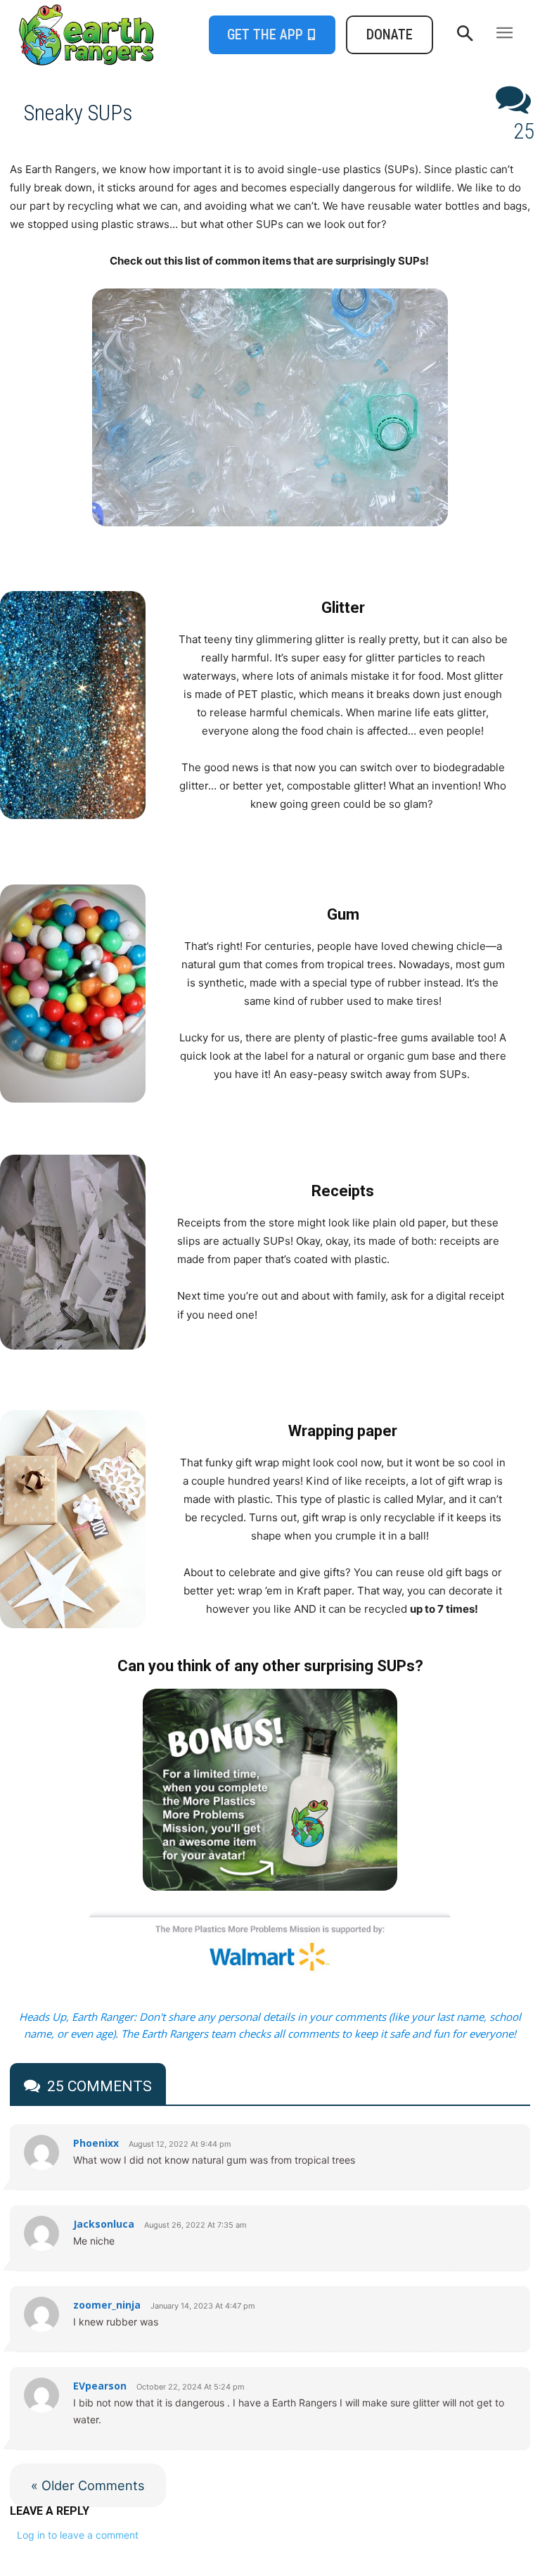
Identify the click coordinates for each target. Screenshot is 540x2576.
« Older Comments (88, 2485)
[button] (465, 34)
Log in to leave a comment (78, 2535)
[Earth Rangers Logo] (79, 35)
